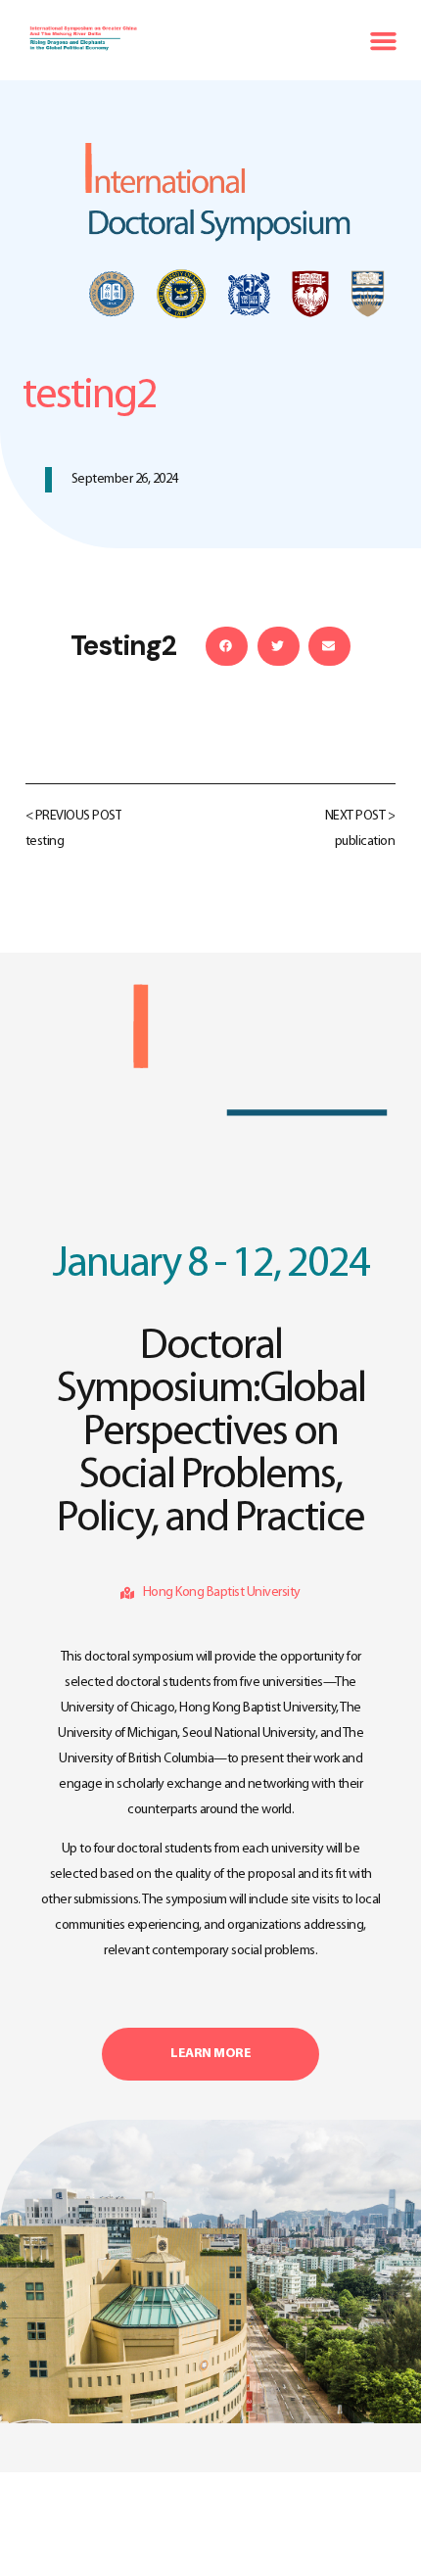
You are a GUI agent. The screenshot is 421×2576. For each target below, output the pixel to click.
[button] (383, 40)
